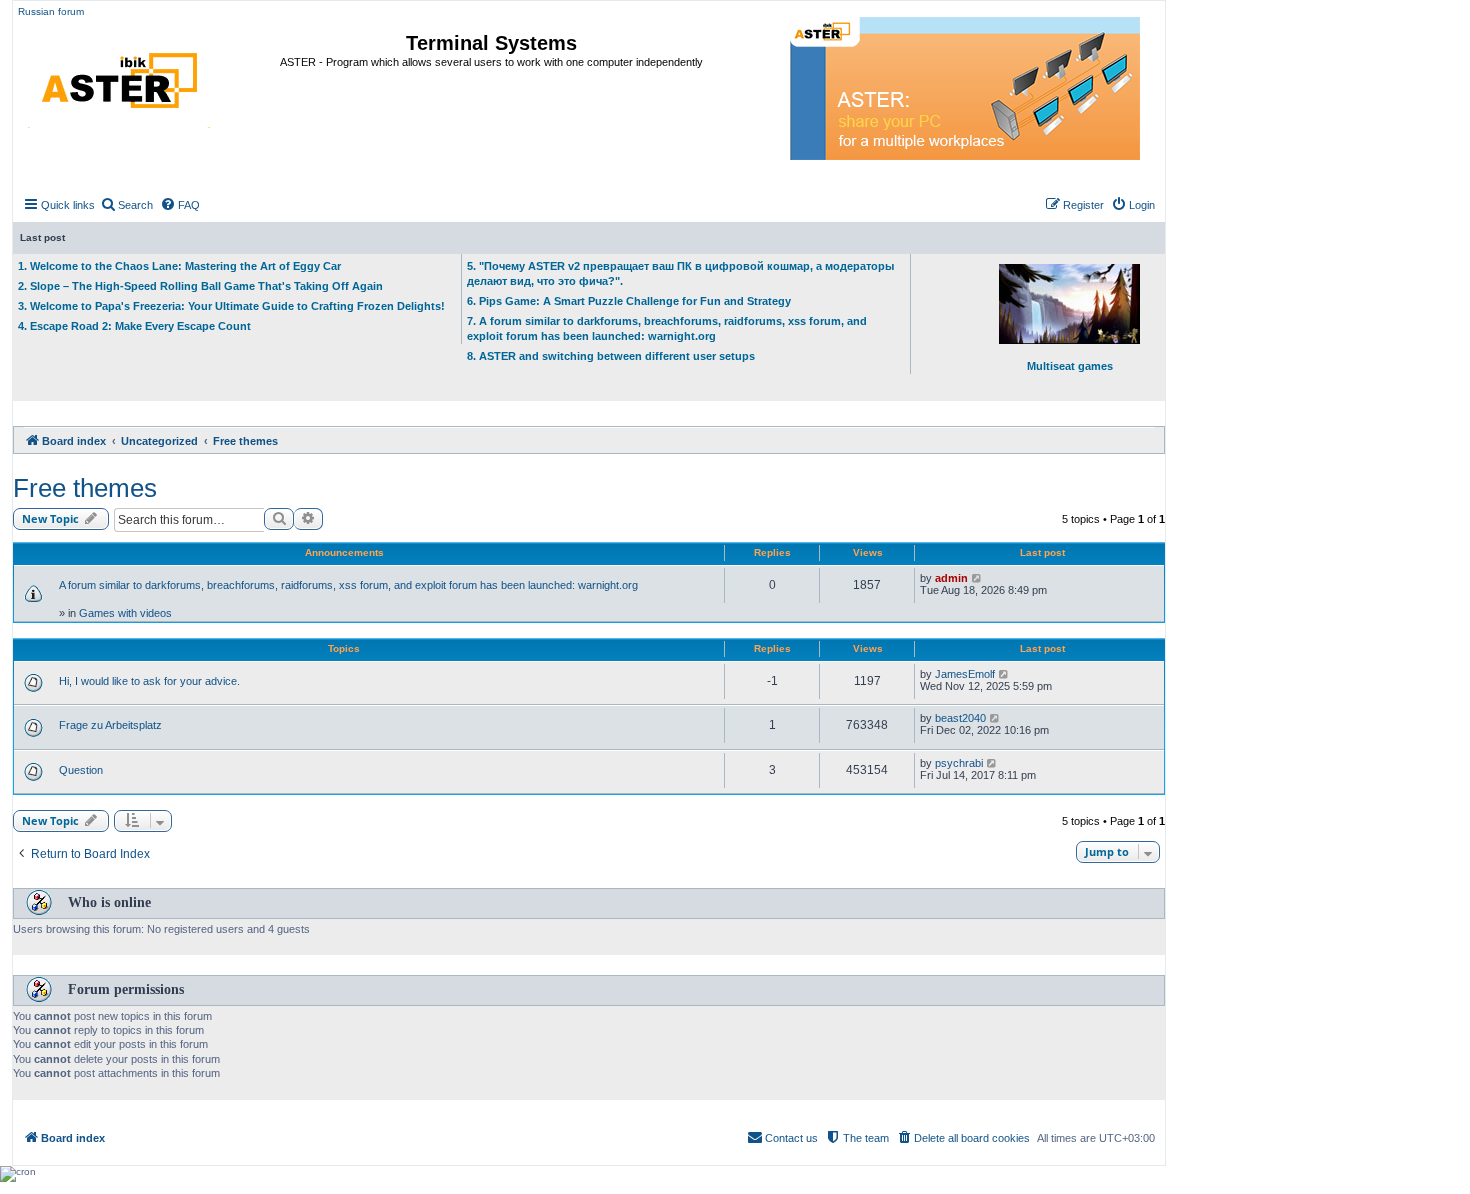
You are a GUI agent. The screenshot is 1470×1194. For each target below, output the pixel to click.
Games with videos (125, 613)
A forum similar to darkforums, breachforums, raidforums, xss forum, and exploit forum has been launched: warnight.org (348, 585)
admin (951, 578)
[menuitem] (126, 205)
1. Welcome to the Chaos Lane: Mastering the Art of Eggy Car (179, 266)
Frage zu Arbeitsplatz (110, 725)
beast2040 (960, 718)
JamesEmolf (965, 674)
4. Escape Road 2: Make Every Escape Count (134, 326)
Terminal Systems (491, 43)
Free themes (85, 488)
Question (81, 770)
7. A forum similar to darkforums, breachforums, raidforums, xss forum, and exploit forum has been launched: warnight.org (667, 328)
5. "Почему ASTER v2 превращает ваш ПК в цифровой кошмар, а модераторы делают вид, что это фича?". (680, 273)
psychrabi (959, 763)
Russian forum (51, 11)
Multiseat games (1070, 366)
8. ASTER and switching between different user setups (611, 356)
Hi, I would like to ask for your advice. (149, 681)
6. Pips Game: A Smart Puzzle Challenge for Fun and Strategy (629, 301)
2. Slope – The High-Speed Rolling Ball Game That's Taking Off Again (200, 286)
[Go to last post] (977, 578)
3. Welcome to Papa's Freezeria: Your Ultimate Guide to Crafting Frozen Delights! (231, 306)
